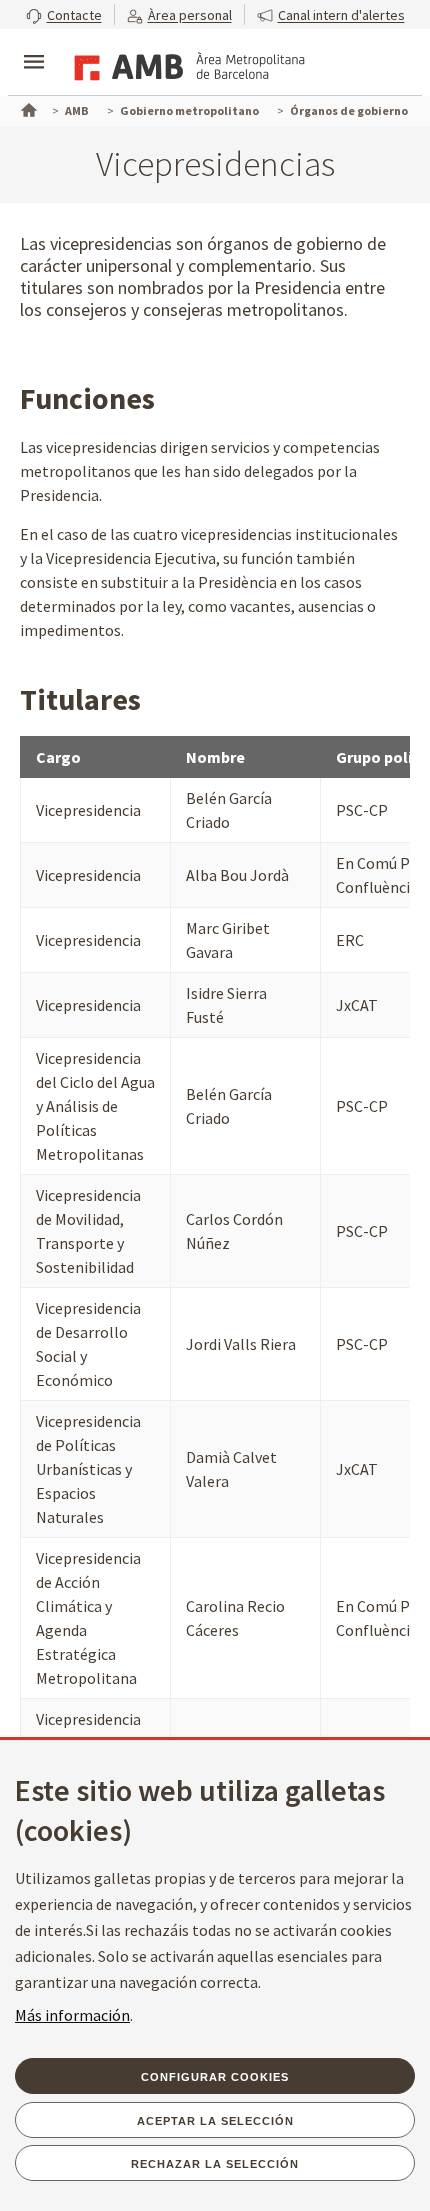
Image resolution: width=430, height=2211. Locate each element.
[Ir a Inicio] (27, 108)
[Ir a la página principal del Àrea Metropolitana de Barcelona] (186, 64)
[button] (64, 14)
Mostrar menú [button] (34, 45)
